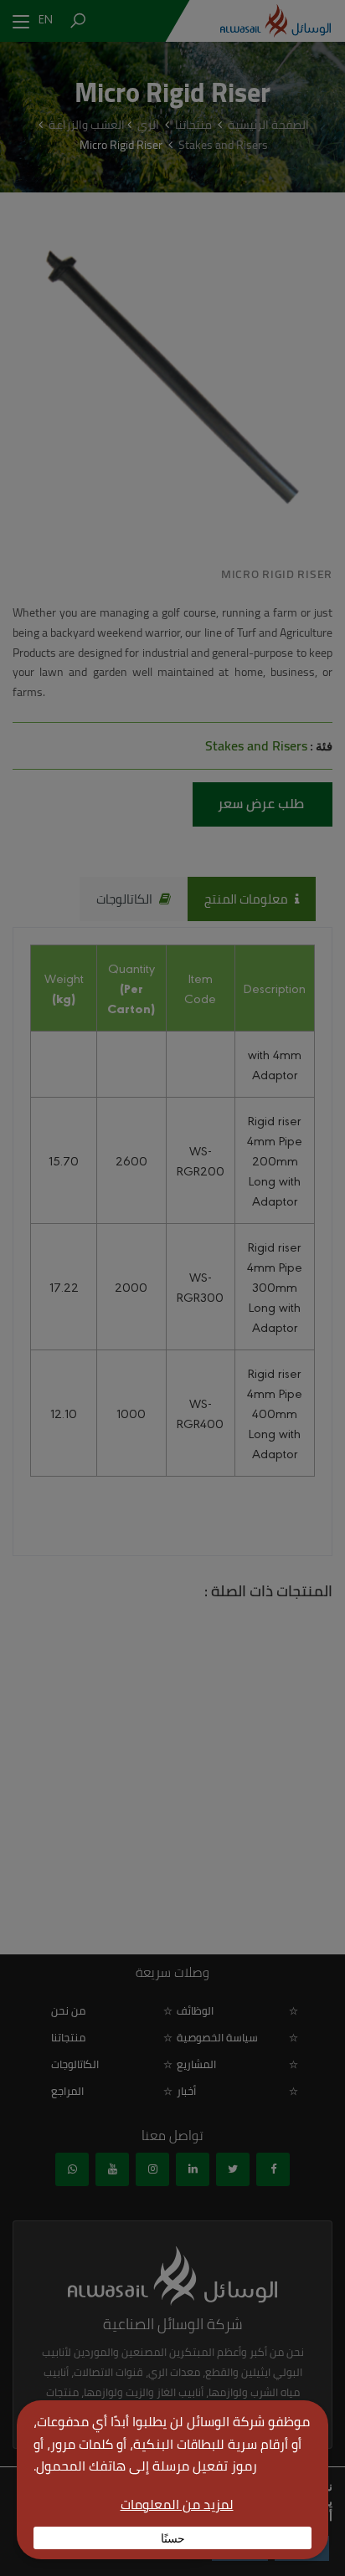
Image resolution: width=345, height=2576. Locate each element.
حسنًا (173, 2538)
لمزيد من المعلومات (177, 2504)
